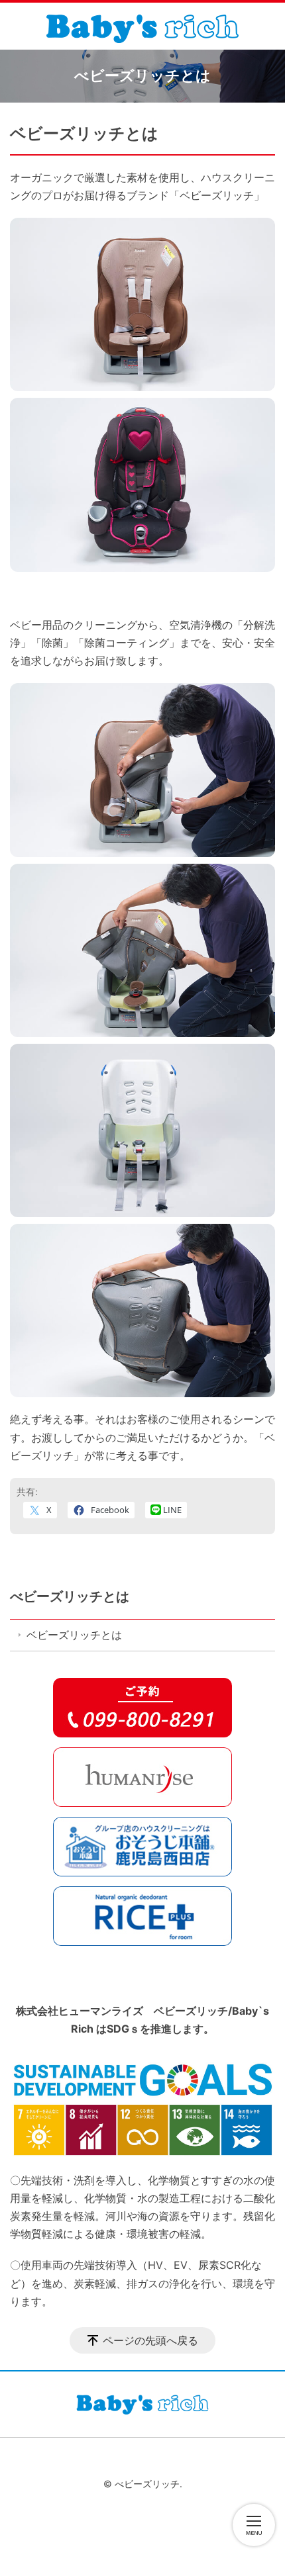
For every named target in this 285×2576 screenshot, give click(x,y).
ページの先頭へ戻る (150, 2340)
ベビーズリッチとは (74, 1635)
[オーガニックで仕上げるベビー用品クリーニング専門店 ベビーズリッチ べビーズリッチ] (142, 26)
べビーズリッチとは (70, 1596)
